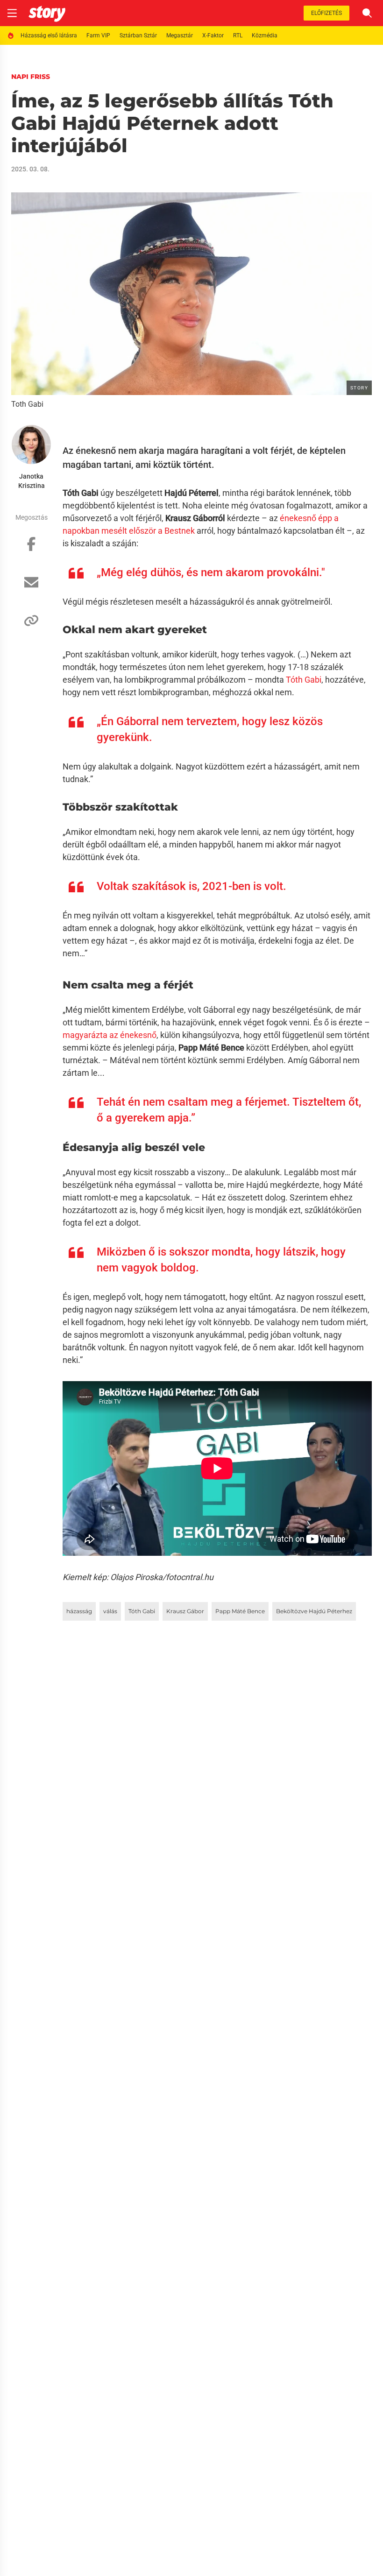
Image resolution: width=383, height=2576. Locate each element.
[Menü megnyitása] (12, 13)
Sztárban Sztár (138, 35)
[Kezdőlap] (47, 13)
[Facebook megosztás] (31, 549)
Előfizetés (326, 13)
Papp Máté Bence (240, 1611)
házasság (79, 1611)
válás (110, 1611)
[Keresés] (367, 13)
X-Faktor (213, 35)
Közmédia (265, 35)
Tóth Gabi (304, 680)
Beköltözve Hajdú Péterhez (314, 1611)
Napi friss (31, 77)
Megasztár (180, 35)
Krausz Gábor (185, 1611)
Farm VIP (98, 35)
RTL (238, 35)
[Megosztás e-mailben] (31, 587)
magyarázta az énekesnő (110, 1035)
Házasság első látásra (49, 35)
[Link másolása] (31, 625)
